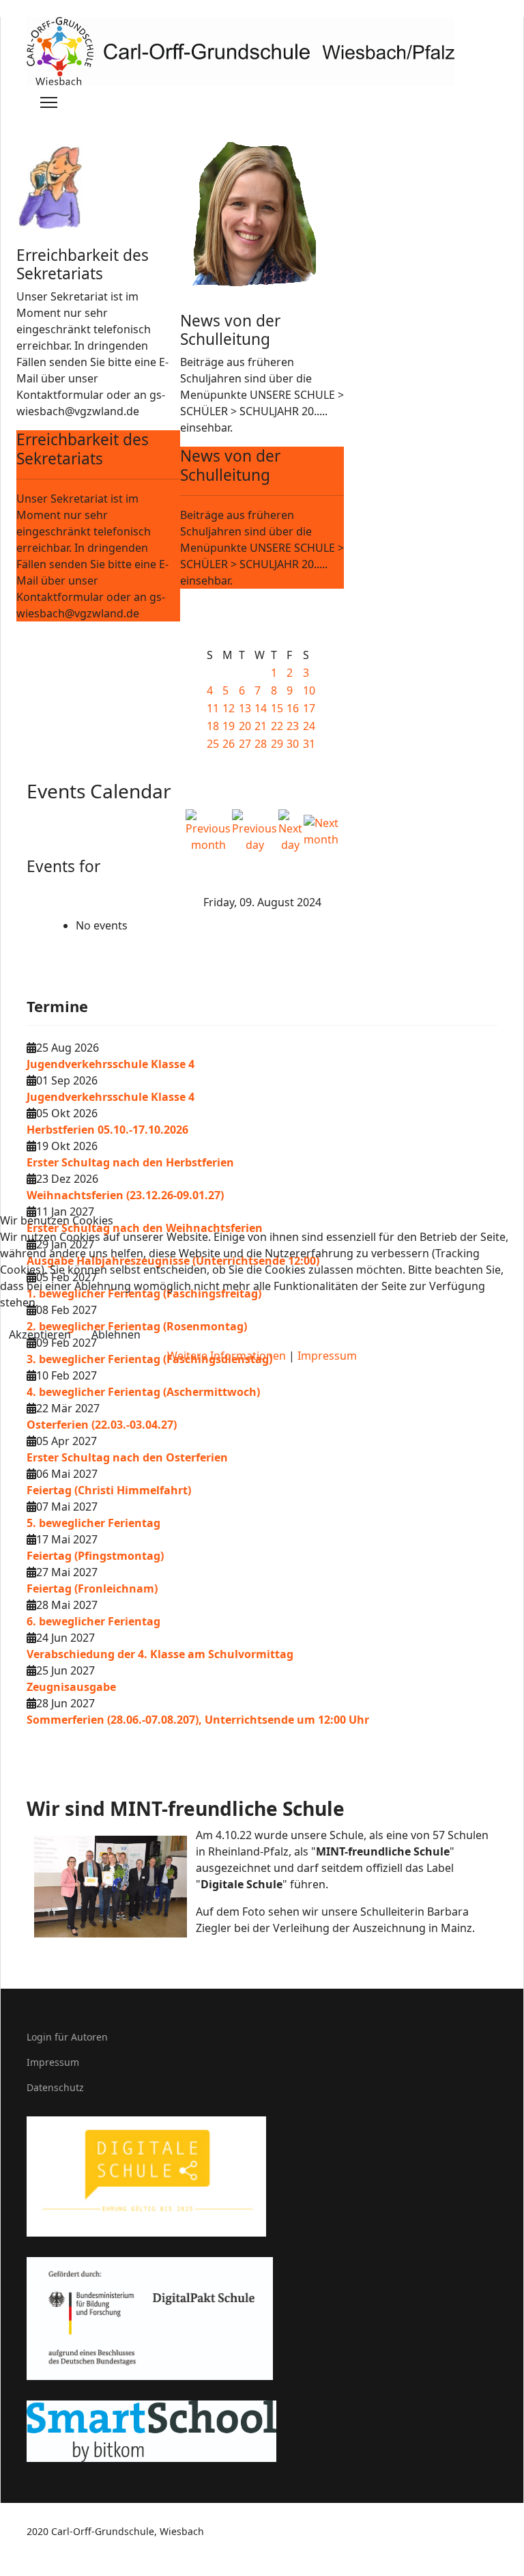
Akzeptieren (40, 1334)
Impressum (327, 1356)
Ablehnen (116, 1334)
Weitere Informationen (227, 1356)
